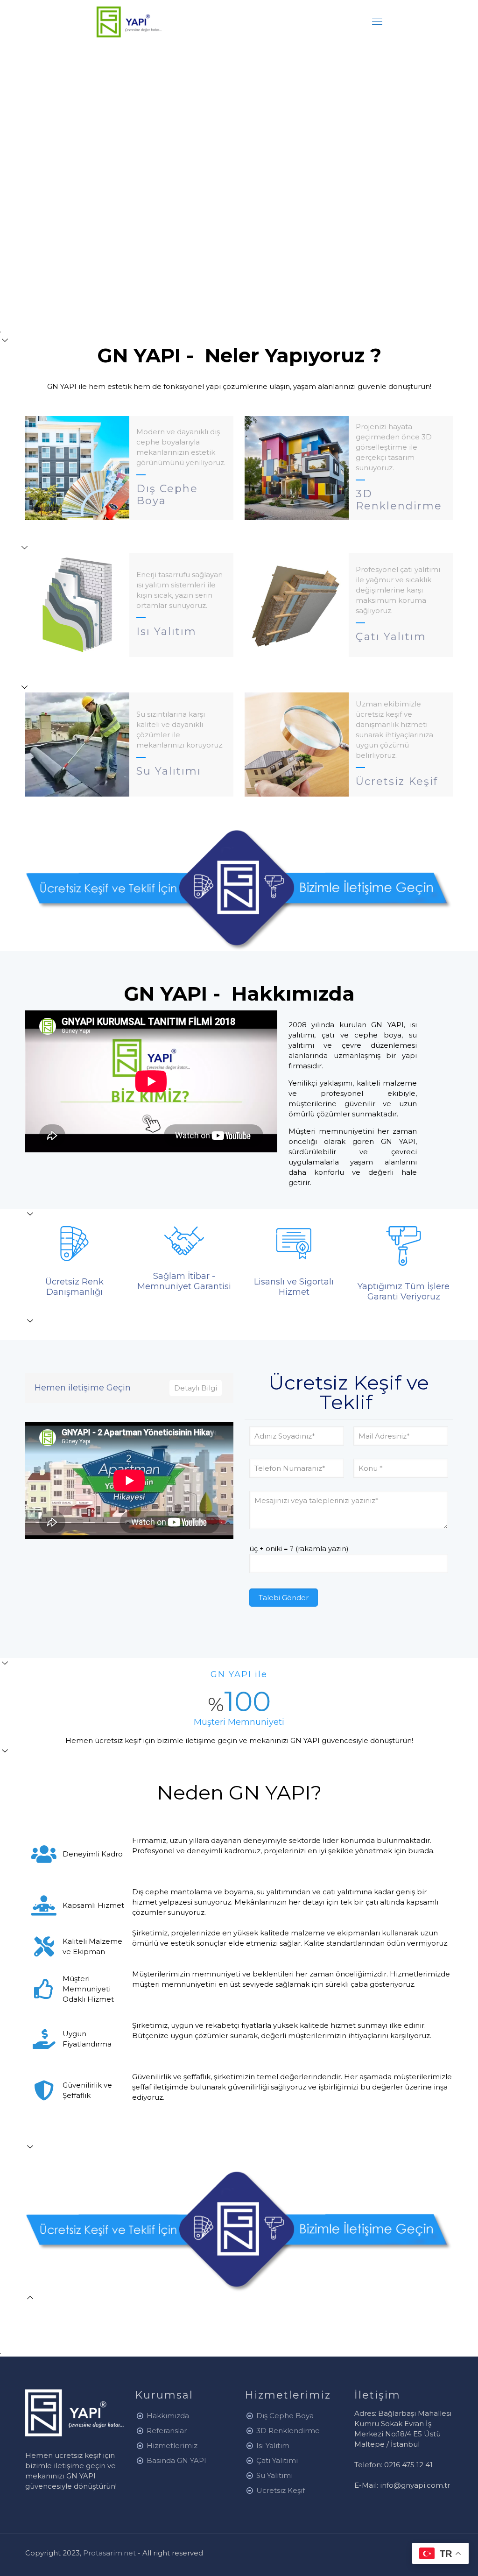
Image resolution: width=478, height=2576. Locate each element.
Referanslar (167, 2431)
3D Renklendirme (288, 2431)
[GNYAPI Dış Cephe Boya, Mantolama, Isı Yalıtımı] (129, 21)
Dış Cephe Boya (285, 2416)
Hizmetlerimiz (172, 2445)
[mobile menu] (377, 21)
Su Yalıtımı (274, 2475)
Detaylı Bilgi (196, 1388)
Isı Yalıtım (273, 2445)
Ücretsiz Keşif (281, 2490)
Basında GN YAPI (176, 2460)
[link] (239, 890)
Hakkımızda (168, 2416)
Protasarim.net (110, 2553)
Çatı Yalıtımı (277, 2460)
